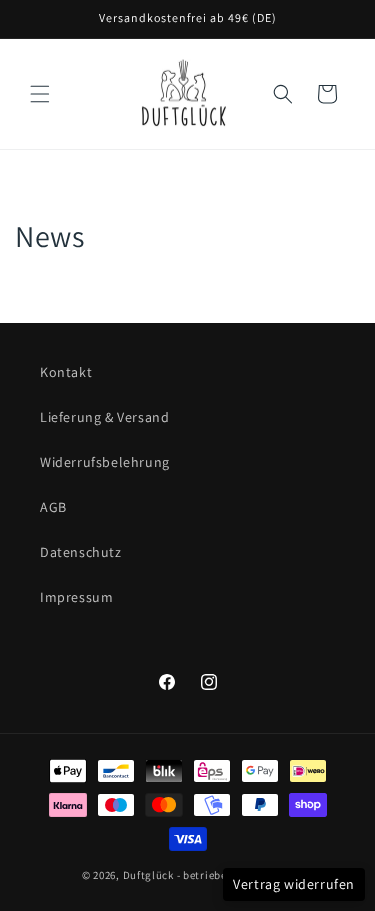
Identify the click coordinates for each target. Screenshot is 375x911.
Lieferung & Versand (104, 417)
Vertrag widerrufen (294, 884)
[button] (40, 94)
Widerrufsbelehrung (105, 462)
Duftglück (148, 875)
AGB (53, 507)
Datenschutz (81, 552)
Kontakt (66, 372)
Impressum (76, 597)
